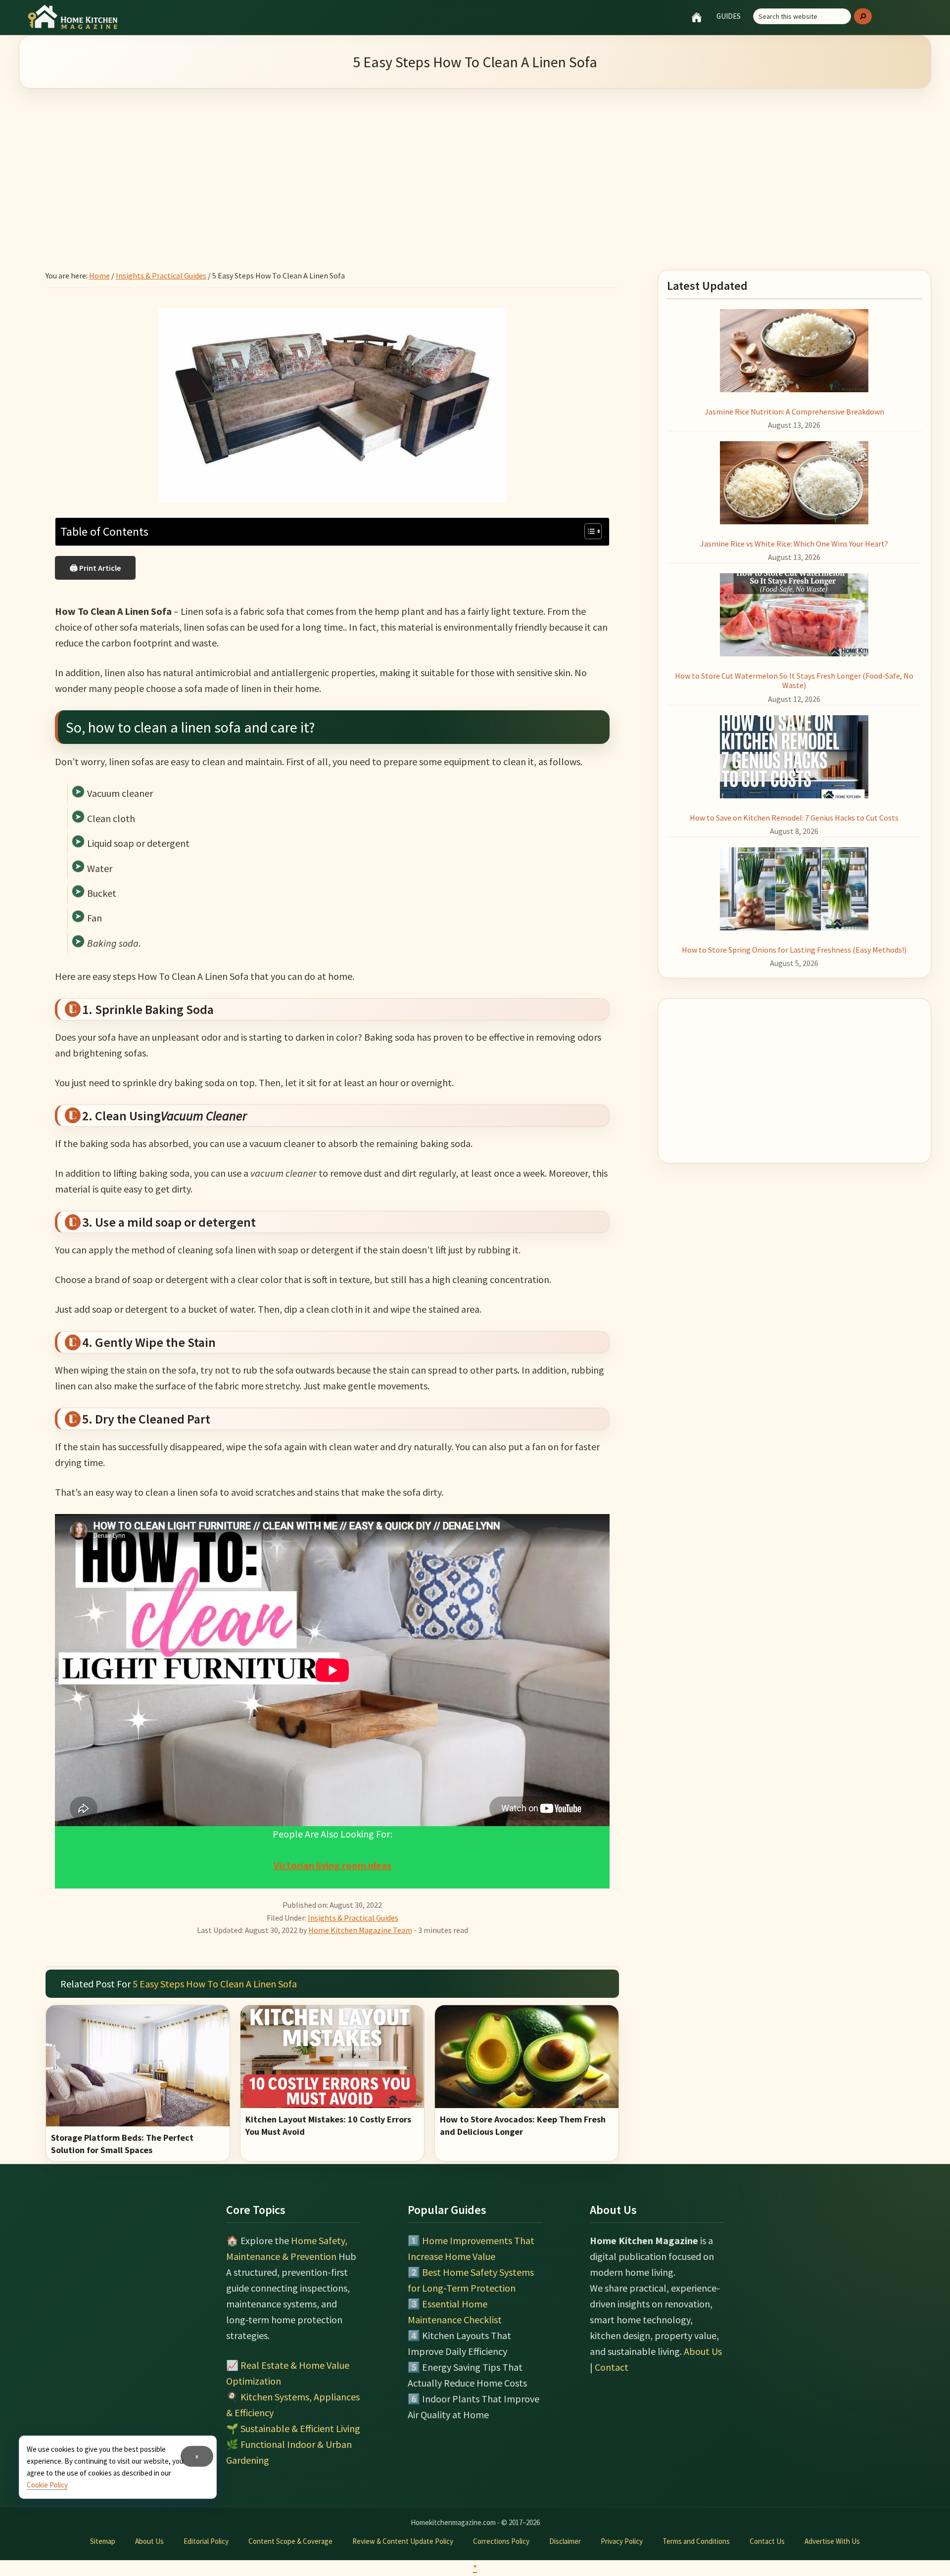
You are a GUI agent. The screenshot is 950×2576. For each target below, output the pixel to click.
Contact (612, 2367)
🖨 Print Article (95, 568)
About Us (703, 2351)
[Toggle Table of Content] (588, 531)
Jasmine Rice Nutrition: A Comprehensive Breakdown (794, 412)
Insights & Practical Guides (353, 1918)
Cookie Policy (47, 2485)
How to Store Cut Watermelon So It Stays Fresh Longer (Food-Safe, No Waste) (794, 680)
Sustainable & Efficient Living (300, 2428)
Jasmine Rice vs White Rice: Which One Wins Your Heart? (794, 544)
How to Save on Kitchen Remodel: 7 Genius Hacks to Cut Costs (794, 818)
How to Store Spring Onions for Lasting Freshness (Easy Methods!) (794, 950)
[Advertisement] (475, 167)
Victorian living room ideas (332, 1865)
